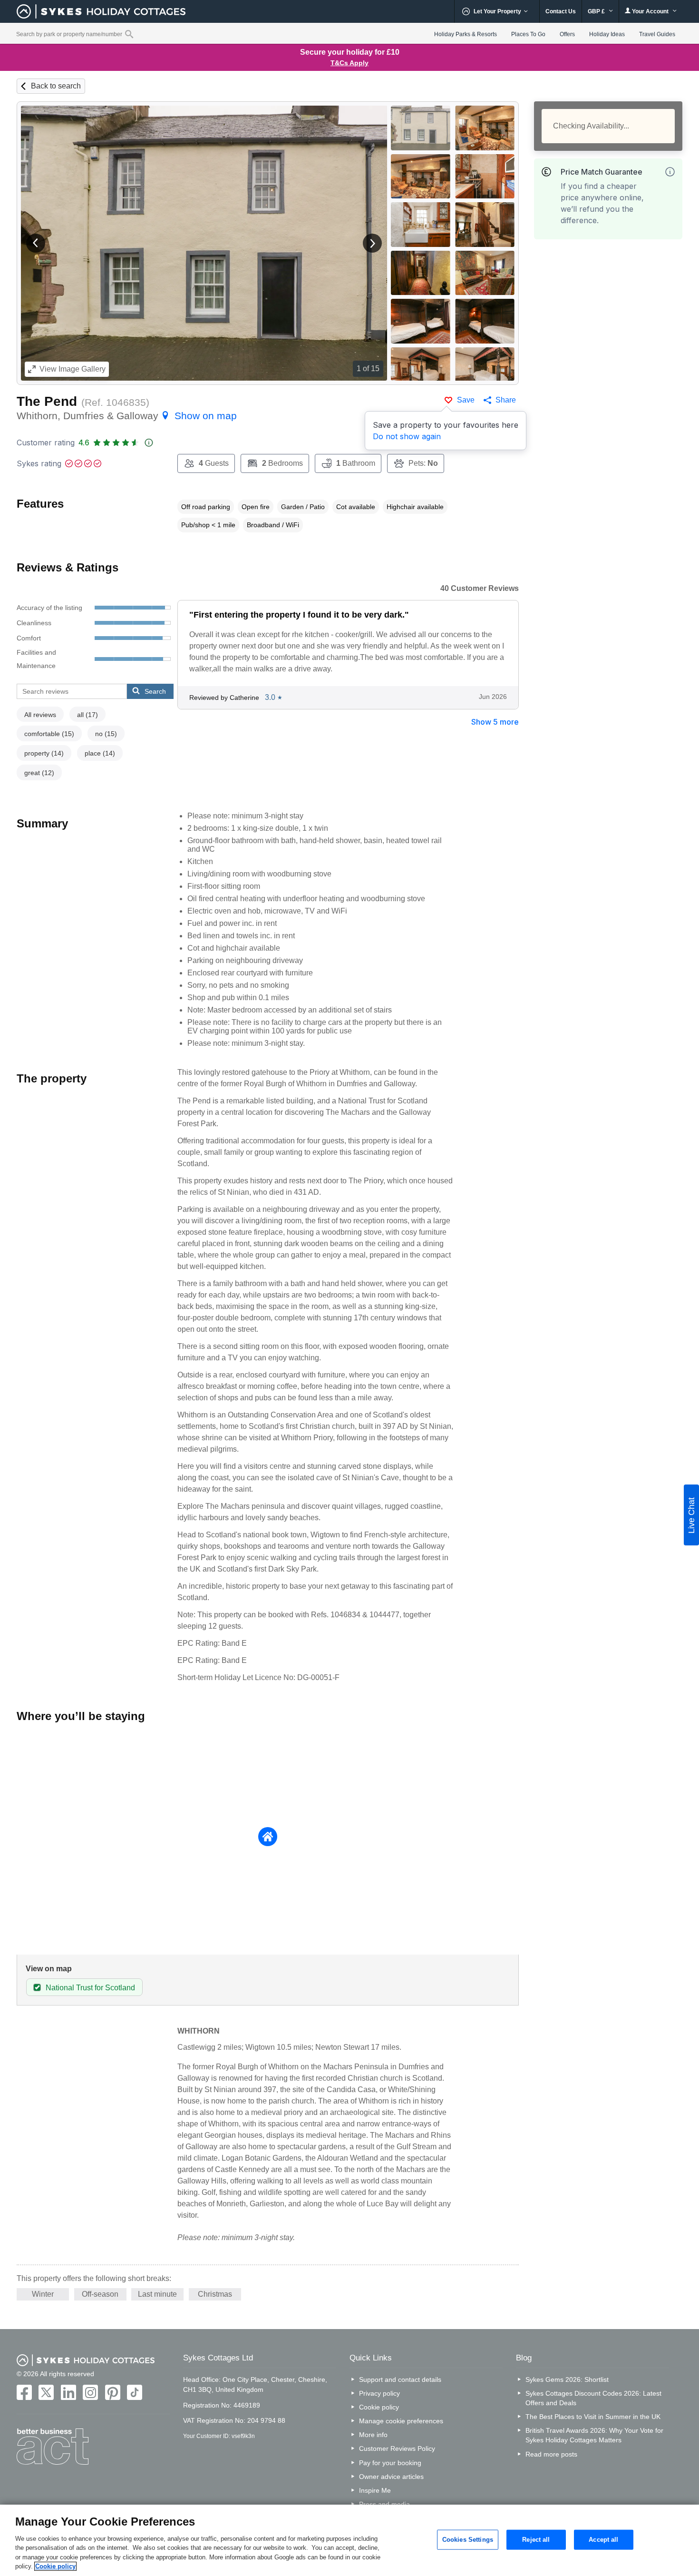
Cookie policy (379, 2407)
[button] (36, 243)
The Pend (47, 401)
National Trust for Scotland (90, 1988)
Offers (567, 34)
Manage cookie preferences (401, 2421)
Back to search (56, 86)
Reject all (536, 2540)
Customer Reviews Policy (397, 2448)
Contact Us (561, 11)
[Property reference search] (129, 34)
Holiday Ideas (607, 34)
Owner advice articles (391, 2477)
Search (155, 691)
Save (466, 400)
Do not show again (407, 436)
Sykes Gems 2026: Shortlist (567, 2379)
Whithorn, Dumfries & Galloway (127, 416)
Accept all (603, 2540)
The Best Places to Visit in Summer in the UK (593, 2417)
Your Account (650, 11)
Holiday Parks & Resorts (466, 34)
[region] (349, 2540)
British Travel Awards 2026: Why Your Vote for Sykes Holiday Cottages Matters (594, 2435)
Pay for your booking (390, 2463)
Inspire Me (375, 2490)
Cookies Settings (468, 2540)
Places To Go (528, 34)
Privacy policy (379, 2393)
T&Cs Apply (349, 63)
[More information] (670, 172)
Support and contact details (400, 2379)
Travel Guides (657, 34)
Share (506, 400)
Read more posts (551, 2454)
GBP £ (597, 11)
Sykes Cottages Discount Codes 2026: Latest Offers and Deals (593, 2398)
